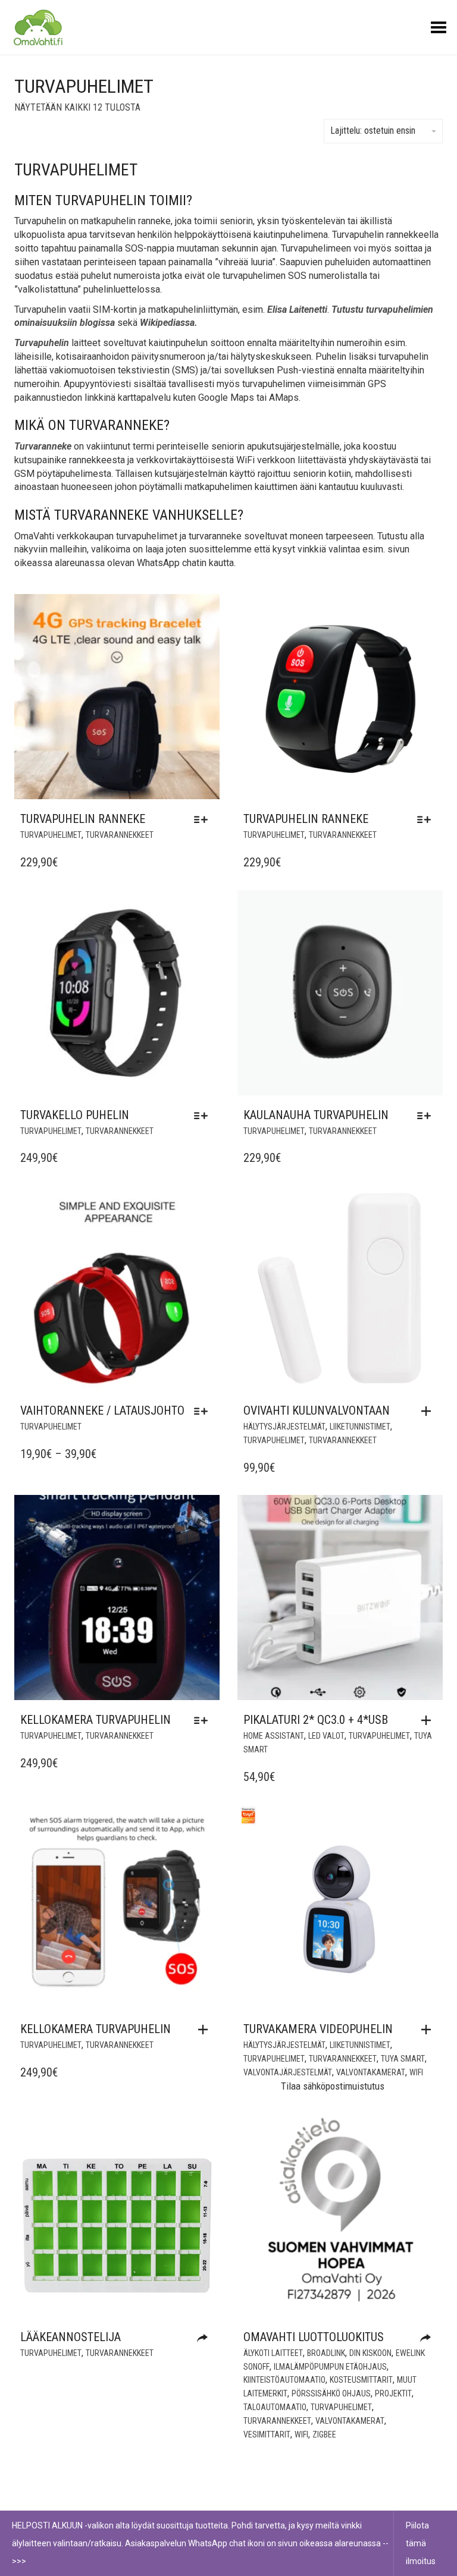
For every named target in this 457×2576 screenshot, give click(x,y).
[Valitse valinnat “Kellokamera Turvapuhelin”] (204, 1720)
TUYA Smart (403, 2059)
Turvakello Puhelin (75, 1115)
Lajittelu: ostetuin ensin (373, 131)
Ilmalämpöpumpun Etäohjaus (330, 2367)
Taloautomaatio (275, 2407)
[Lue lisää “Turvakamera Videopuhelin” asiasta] (429, 2030)
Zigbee (324, 2434)
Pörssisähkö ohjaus (331, 2393)
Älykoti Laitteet (273, 2353)
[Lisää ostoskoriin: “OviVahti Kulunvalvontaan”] (429, 1411)
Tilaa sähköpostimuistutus (333, 2086)
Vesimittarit (267, 2434)
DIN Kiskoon (370, 2353)
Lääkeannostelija (71, 2337)
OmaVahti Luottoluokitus (314, 2337)
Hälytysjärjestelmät (284, 1427)
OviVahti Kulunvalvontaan (317, 1410)
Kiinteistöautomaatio (284, 2380)
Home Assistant (274, 1736)
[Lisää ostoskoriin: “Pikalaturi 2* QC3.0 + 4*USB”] (429, 1720)
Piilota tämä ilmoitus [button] (421, 2543)
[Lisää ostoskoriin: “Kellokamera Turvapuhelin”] (206, 2030)
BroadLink (326, 2353)
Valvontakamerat (371, 2072)
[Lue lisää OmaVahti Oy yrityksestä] (428, 2338)
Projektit (393, 2393)
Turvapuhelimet (51, 835)
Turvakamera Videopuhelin (318, 2029)
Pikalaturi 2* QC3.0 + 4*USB (316, 1720)
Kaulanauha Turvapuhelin (316, 1115)
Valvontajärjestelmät (288, 2072)
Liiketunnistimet (360, 1427)
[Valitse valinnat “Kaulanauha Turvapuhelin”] (427, 1116)
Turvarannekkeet (120, 835)
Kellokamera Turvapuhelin (96, 1720)
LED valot (326, 1736)
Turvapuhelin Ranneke (83, 819)
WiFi (416, 2072)
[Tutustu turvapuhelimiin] (205, 2338)
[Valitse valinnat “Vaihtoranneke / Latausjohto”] (204, 1411)
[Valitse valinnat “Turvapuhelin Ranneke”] (204, 819)
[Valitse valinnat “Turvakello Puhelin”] (204, 1116)
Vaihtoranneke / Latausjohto (102, 1410)
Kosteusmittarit (361, 2380)
